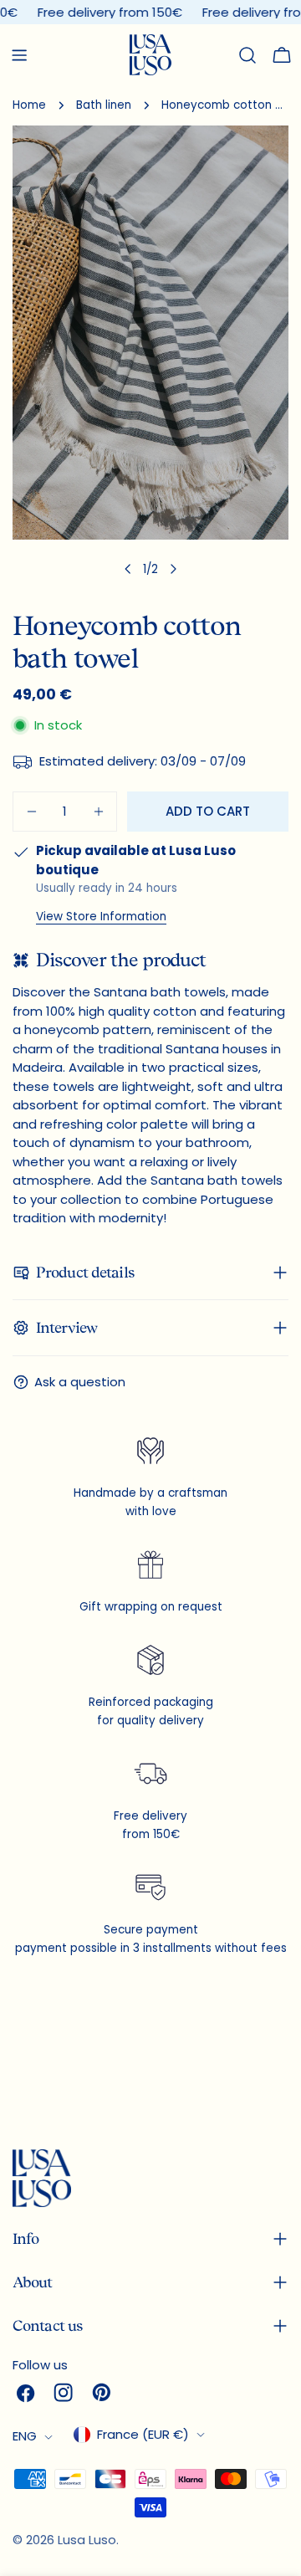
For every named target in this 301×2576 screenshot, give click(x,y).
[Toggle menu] (19, 55)
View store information (101, 917)
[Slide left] (128, 569)
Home (29, 105)
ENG (25, 2436)
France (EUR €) (143, 2434)
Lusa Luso (87, 2540)
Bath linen (104, 105)
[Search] (247, 55)
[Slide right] (173, 569)
